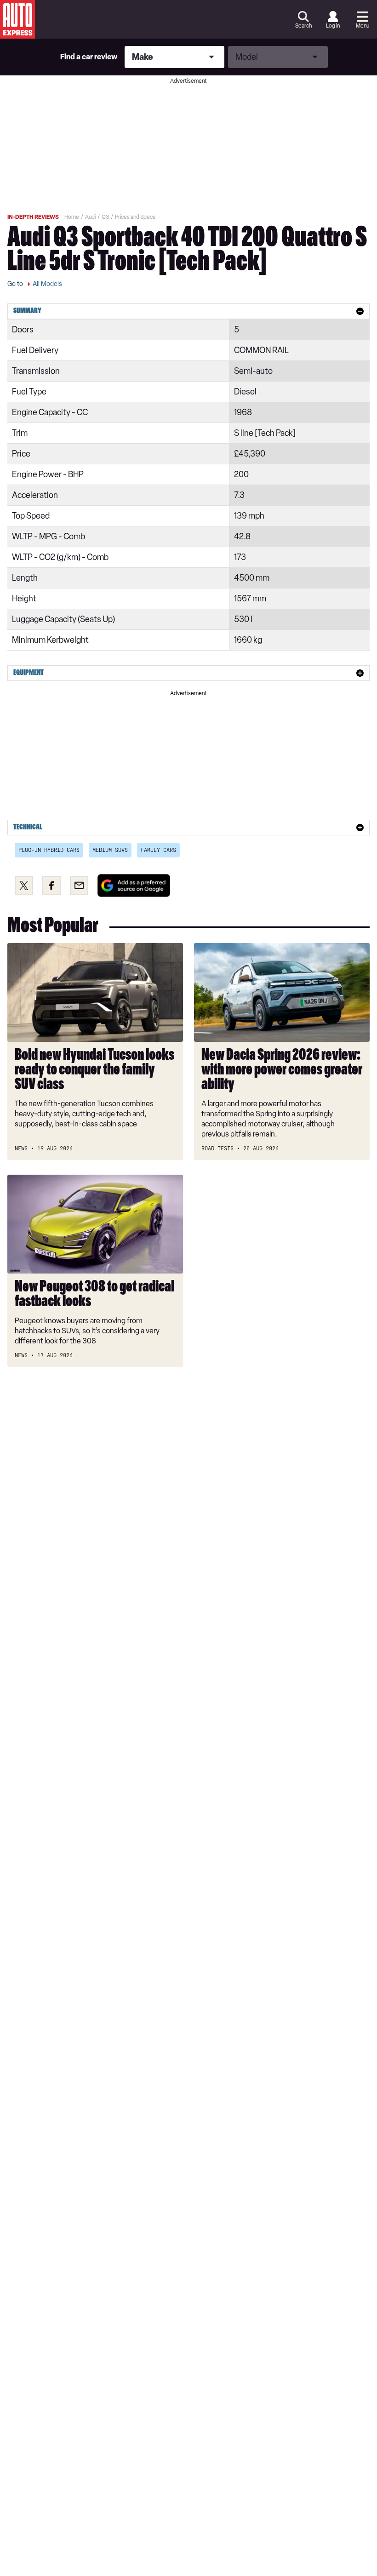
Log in (333, 26)
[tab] (188, 311)
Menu (363, 26)
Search (303, 26)
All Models (47, 284)
